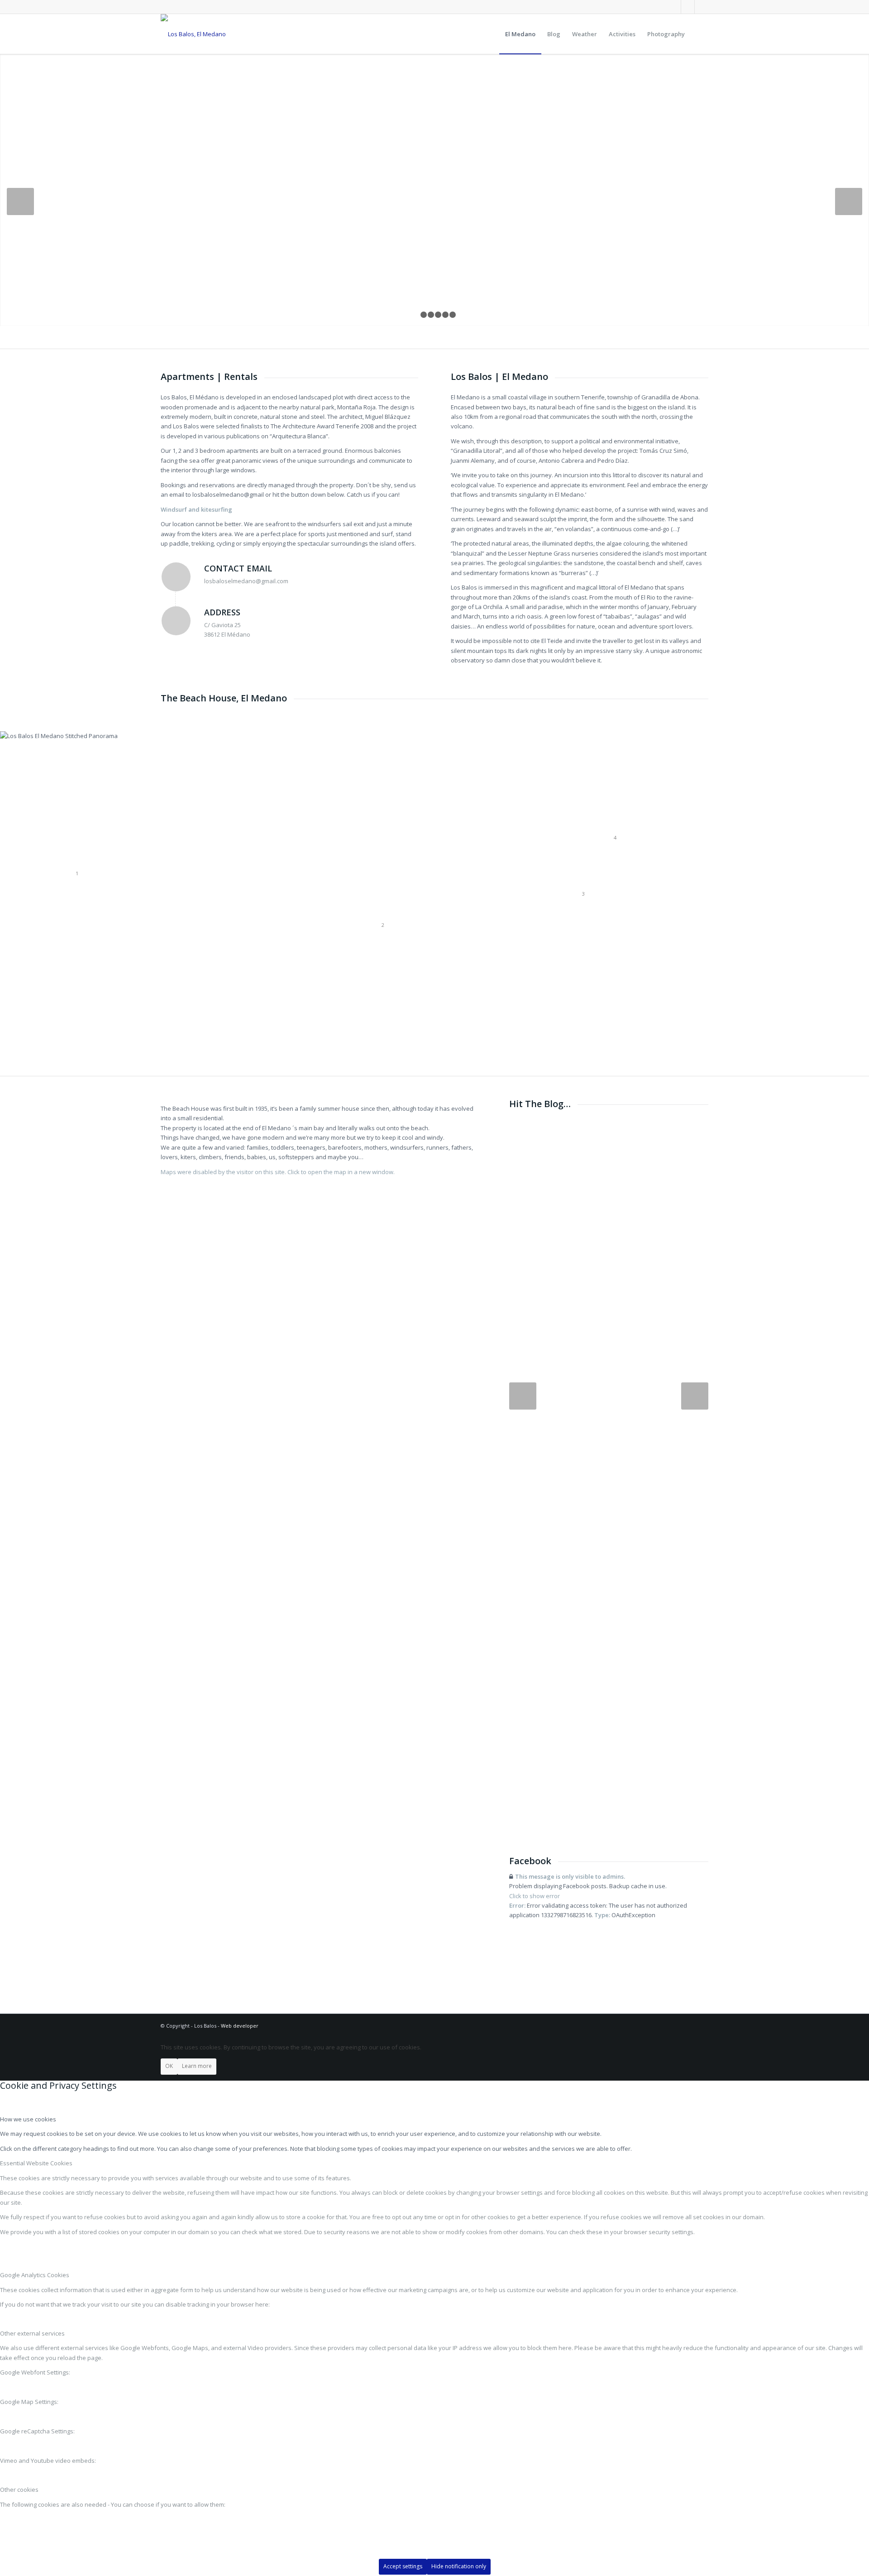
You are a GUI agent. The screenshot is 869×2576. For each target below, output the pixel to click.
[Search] (699, 34)
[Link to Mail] (688, 7)
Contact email (238, 568)
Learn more (197, 2066)
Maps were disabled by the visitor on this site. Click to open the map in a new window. (278, 1172)
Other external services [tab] (32, 2333)
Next (849, 201)
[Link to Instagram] (702, 7)
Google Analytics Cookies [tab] (35, 2275)
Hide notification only (459, 2566)
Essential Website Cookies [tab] (36, 2163)
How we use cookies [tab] (28, 2119)
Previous (20, 201)
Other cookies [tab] (19, 2490)
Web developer (240, 2026)
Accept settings (403, 2566)
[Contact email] (176, 577)
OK (169, 2066)
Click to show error (535, 1896)
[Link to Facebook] (674, 7)
